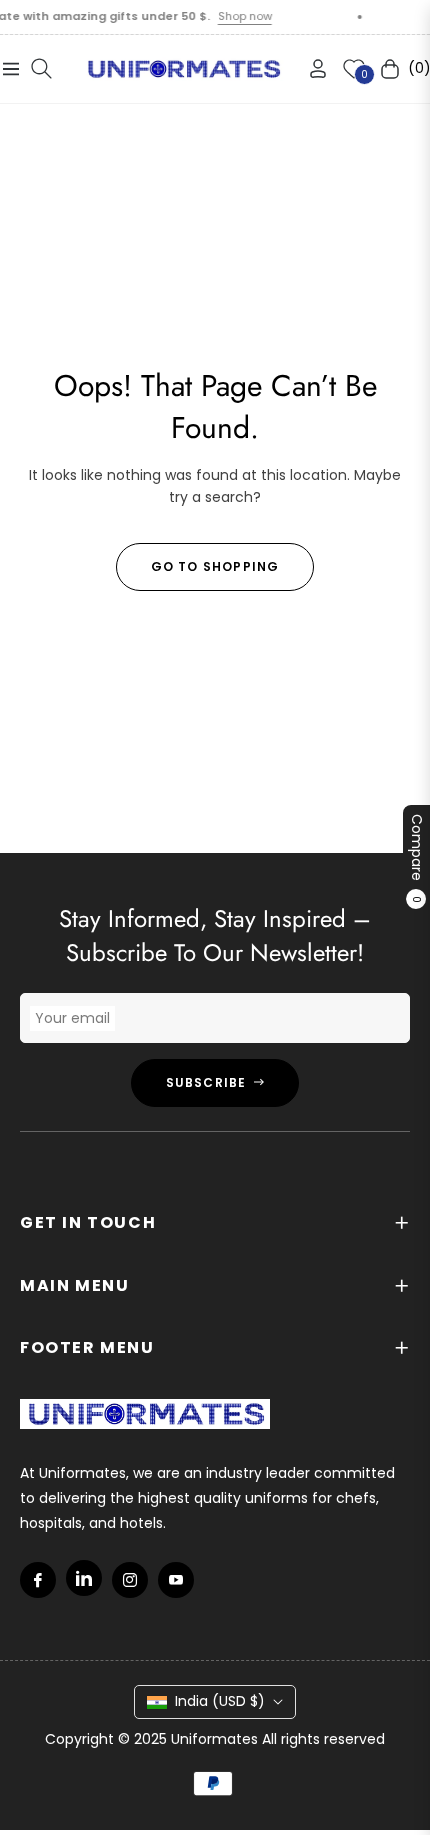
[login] (310, 68)
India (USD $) (220, 1701)
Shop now (234, 16)
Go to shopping (215, 566)
